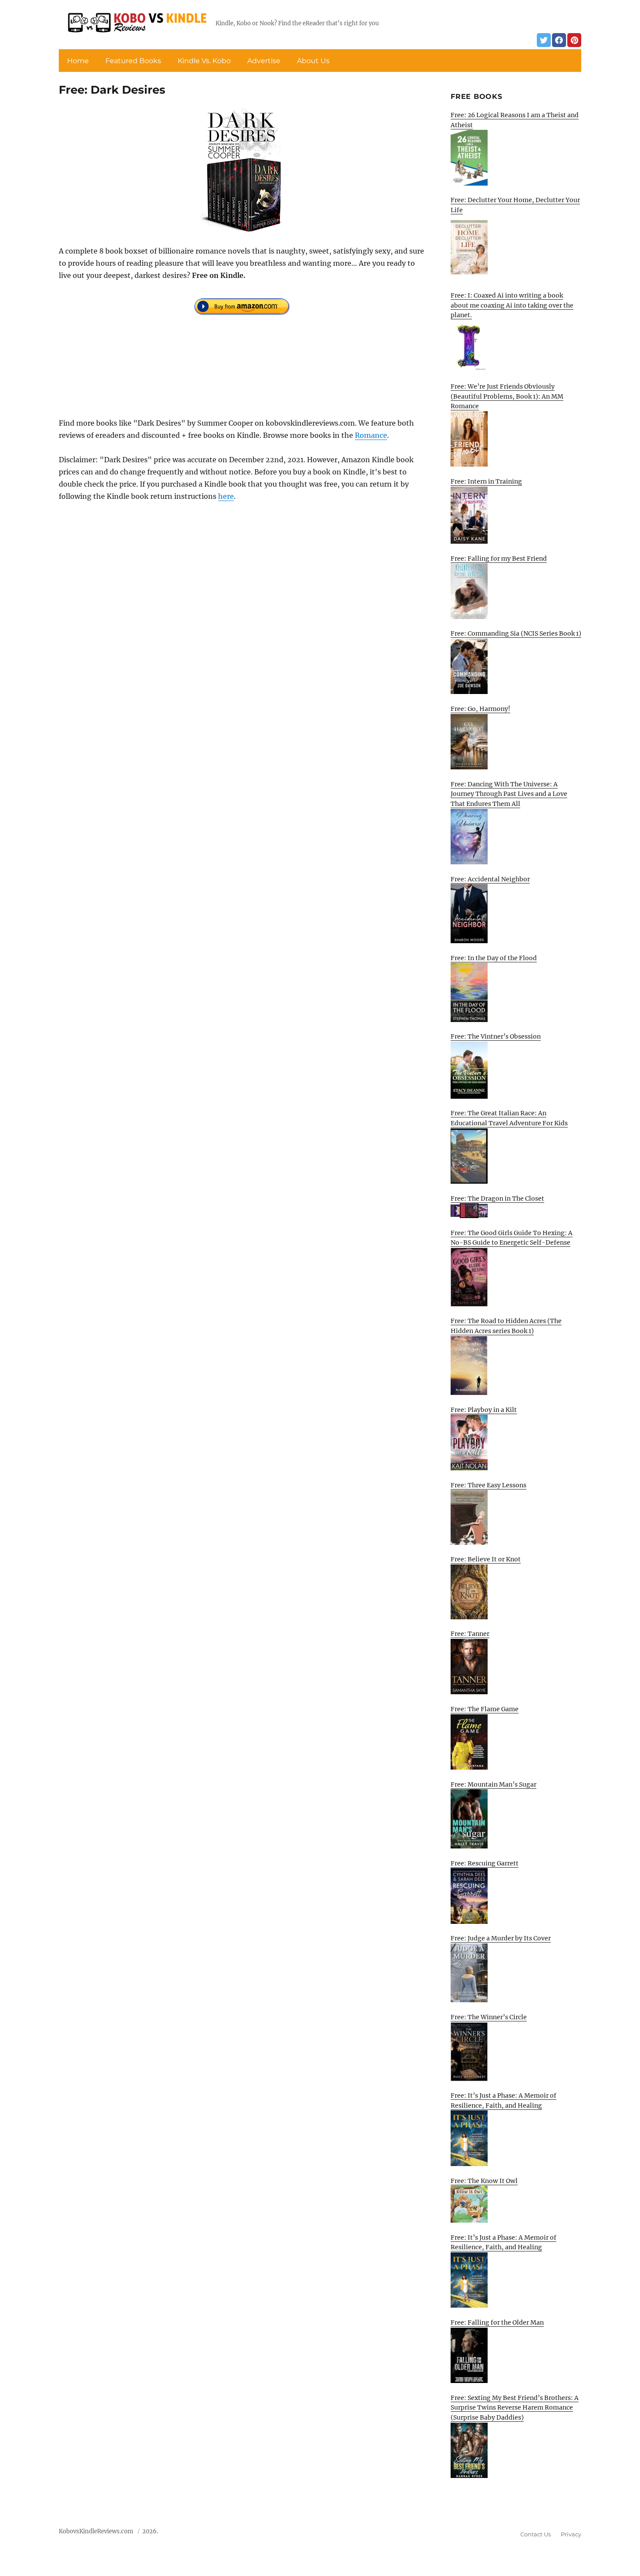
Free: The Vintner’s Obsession (496, 1036)
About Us (313, 61)
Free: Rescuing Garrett (485, 1863)
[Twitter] (544, 40)
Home (78, 61)
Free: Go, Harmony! (480, 709)
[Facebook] (559, 40)
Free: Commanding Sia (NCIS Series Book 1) (516, 633)
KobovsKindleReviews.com (96, 2531)
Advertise (264, 61)
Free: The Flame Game (485, 1709)
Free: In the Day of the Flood (494, 958)
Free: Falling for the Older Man (497, 2322)
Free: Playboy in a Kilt (484, 1410)
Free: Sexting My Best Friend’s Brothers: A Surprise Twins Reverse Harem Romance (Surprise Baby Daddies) (515, 2408)
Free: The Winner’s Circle (489, 2017)
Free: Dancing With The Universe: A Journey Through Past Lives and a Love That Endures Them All (509, 794)
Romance (371, 435)
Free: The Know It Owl (484, 2181)
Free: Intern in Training (486, 481)
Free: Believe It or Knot (486, 1559)
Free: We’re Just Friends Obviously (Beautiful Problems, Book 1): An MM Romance (507, 396)
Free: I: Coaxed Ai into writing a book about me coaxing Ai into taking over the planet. (512, 305)
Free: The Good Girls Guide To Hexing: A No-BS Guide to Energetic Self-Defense (512, 1238)
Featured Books (133, 61)
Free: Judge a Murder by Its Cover (501, 1938)
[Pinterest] (574, 40)
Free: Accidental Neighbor (490, 879)
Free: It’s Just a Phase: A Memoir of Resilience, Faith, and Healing (504, 2100)
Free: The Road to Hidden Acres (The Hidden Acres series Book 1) (506, 1326)
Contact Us (536, 2534)
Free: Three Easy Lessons (488, 1485)
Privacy (571, 2534)
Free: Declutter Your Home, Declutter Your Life (515, 205)
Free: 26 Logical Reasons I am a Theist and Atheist (515, 120)
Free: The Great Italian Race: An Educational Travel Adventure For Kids (509, 1118)
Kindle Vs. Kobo (204, 61)
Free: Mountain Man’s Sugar (493, 1784)
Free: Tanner (470, 1634)
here (226, 496)
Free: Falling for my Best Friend (499, 559)
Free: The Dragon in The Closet (497, 1198)
